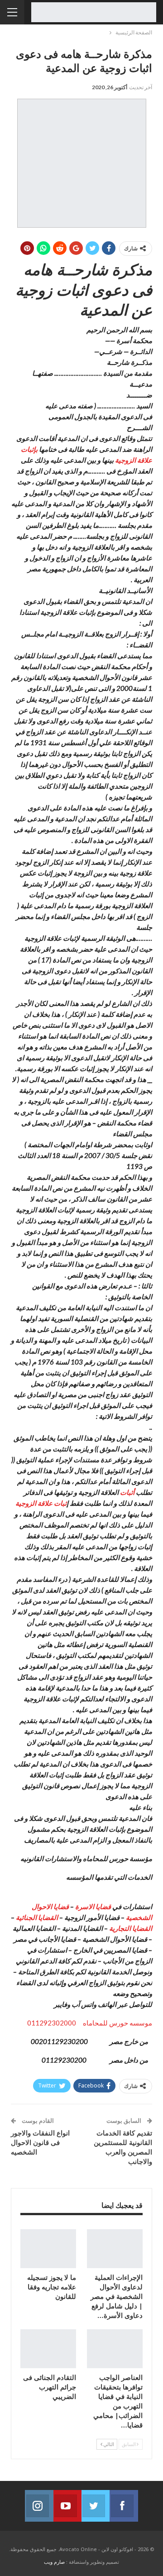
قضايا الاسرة (94, 1906)
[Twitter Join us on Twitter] (96, 2506)
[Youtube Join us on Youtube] (67, 2506)
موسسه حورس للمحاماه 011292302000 (90, 2023)
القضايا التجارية (131, 1928)
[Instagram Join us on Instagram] (39, 2506)
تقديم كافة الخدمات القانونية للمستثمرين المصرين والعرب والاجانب (123, 2147)
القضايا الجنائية (37, 1917)
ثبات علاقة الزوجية (41, 1503)
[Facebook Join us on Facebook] (124, 2506)
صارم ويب (54, 2562)
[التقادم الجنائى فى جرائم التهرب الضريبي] (48, 2349)
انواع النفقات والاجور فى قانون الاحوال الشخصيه (40, 2142)
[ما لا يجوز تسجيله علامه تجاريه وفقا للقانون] (48, 2249)
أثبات (127, 1492)
